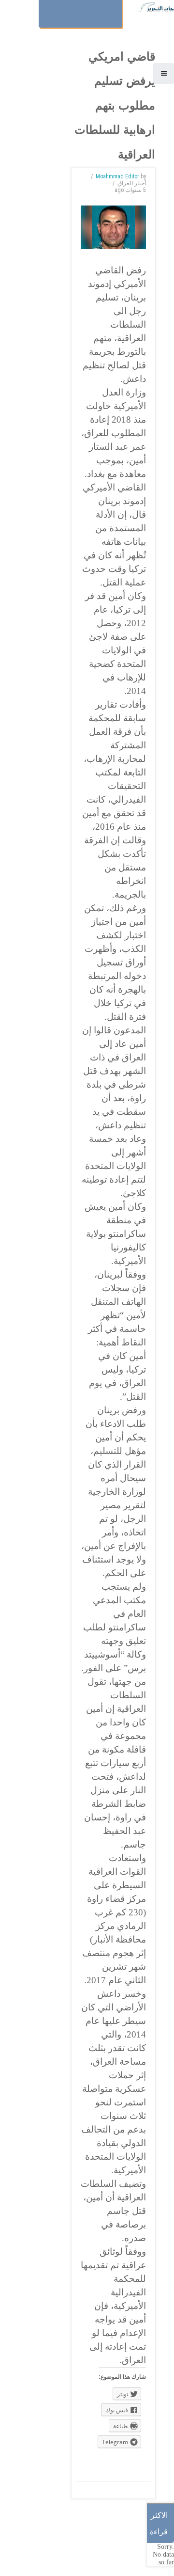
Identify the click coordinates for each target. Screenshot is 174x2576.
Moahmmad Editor (117, 176)
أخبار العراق (132, 183)
